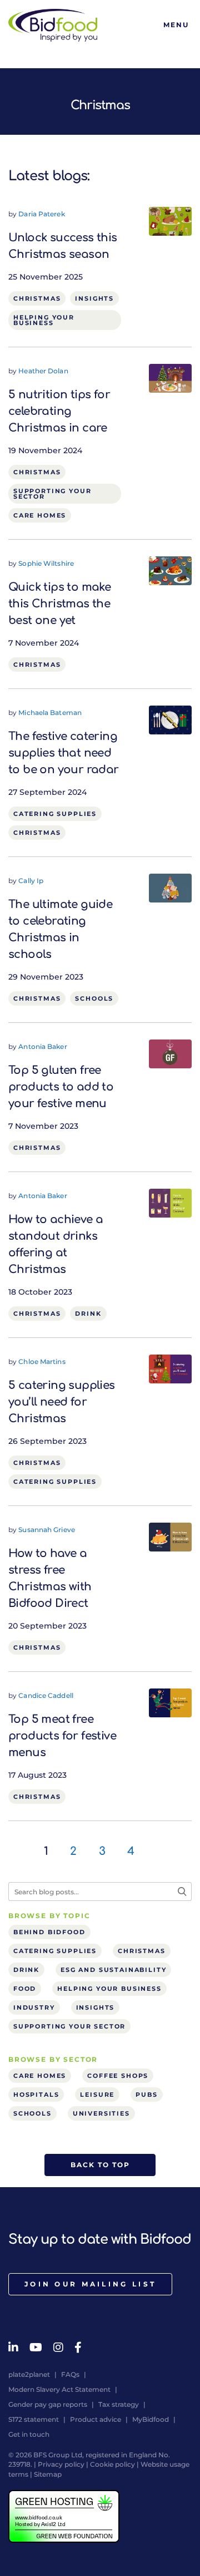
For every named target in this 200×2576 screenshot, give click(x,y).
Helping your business (44, 320)
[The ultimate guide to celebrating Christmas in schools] (170, 888)
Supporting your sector (52, 494)
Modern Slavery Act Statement (59, 2389)
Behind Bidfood (49, 1932)
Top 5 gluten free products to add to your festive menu (61, 1087)
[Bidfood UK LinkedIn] (13, 2347)
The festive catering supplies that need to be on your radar (64, 753)
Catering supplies (55, 814)
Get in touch (29, 2434)
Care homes (40, 515)
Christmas (37, 298)
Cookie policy (112, 2464)
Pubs (146, 2095)
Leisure (97, 2095)
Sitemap (48, 2474)
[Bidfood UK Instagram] (58, 2347)
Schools (94, 998)
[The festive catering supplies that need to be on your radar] (170, 719)
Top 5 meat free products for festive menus (62, 1736)
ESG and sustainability (113, 1970)
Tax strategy (119, 2404)
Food (25, 1989)
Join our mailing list (90, 2284)
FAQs (70, 2374)
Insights (94, 298)
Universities (101, 2113)
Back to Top (100, 2165)
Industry (34, 2007)
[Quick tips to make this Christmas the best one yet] (170, 570)
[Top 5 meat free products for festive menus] (170, 1702)
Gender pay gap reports (48, 2404)
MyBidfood (151, 2419)
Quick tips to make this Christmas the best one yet (59, 604)
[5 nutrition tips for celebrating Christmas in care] (170, 378)
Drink (88, 1314)
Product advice (96, 2419)
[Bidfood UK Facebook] (78, 2347)
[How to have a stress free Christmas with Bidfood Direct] (170, 1537)
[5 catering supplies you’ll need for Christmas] (170, 1368)
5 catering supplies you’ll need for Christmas (62, 1402)
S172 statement (34, 2419)
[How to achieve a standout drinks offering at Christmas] (170, 1203)
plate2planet (29, 2374)
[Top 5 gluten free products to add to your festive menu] (170, 1053)
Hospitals (36, 2095)
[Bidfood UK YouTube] (36, 2347)
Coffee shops (118, 2076)
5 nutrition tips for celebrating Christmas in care (59, 411)
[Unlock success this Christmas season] (170, 221)
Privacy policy (61, 2464)
